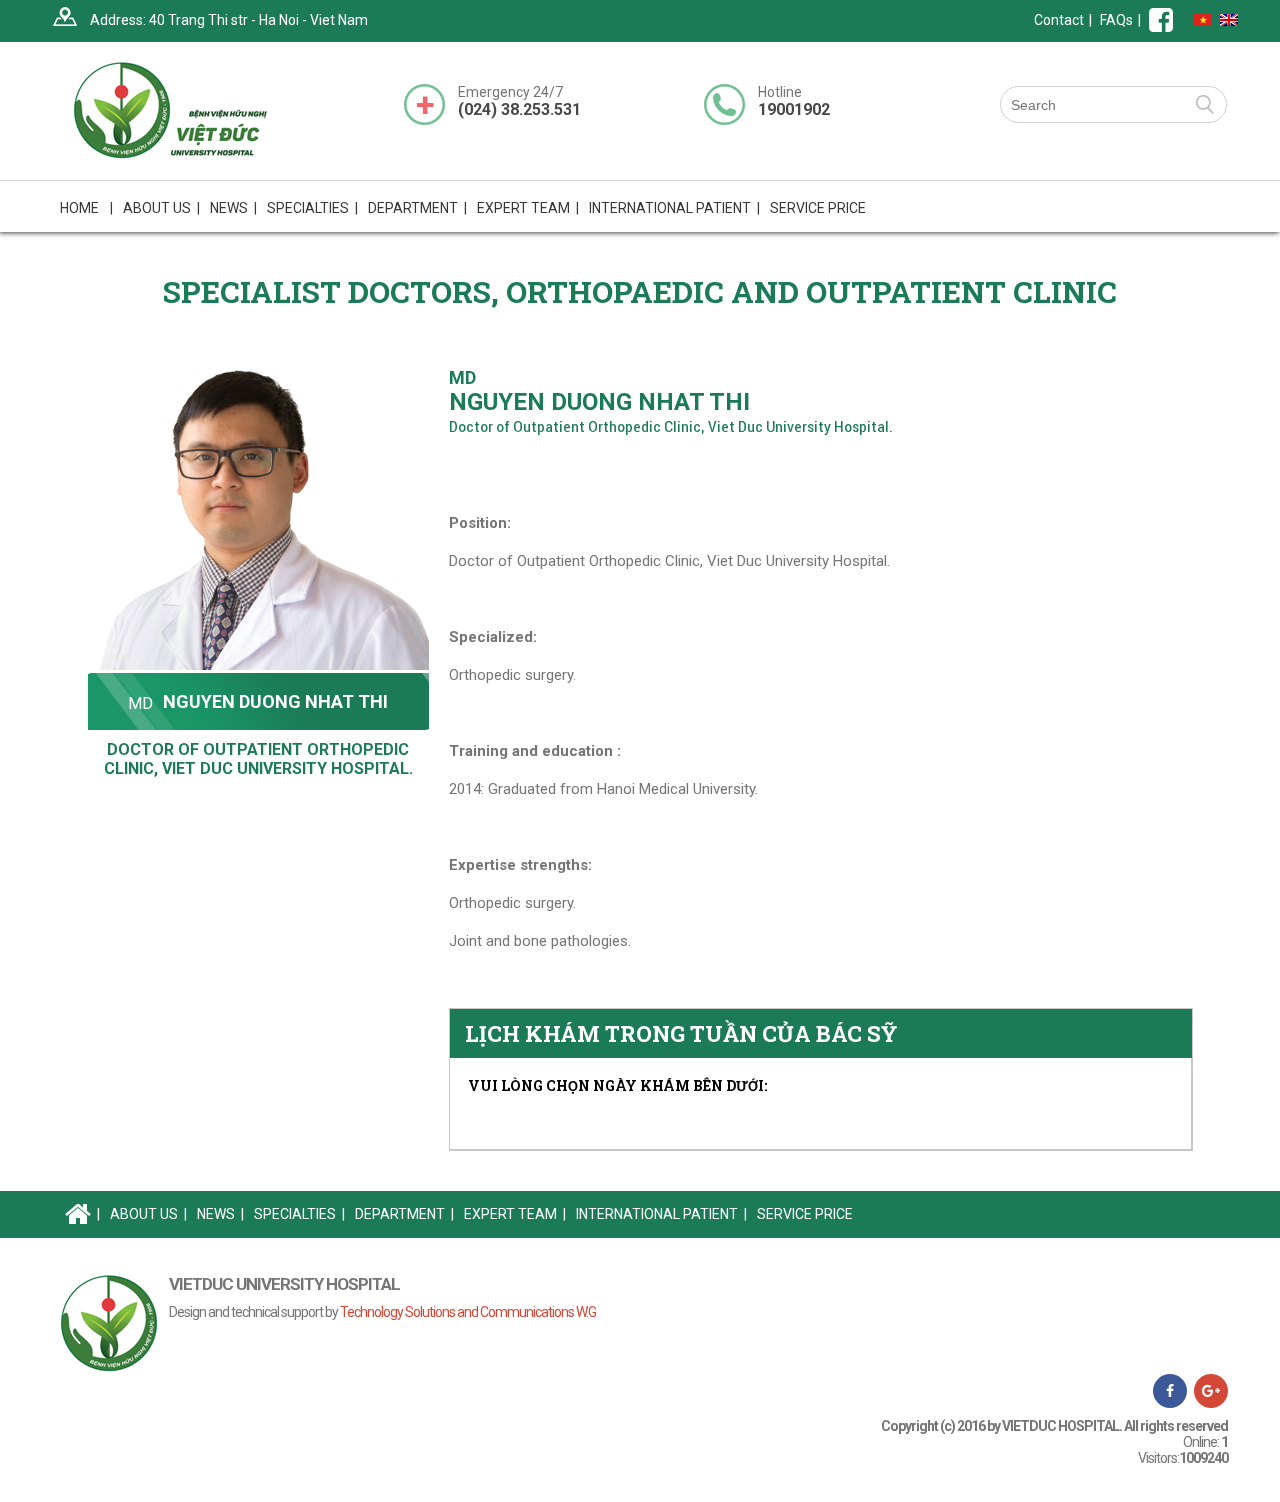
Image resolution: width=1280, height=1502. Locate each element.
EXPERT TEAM (528, 208)
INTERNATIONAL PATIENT (674, 208)
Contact (1059, 20)
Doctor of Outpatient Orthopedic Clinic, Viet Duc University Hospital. (258, 759)
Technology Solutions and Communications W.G (468, 1312)
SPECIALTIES (299, 1214)
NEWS (233, 208)
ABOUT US (148, 1214)
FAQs (1116, 20)
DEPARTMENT (404, 1214)
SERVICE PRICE (818, 208)
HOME (86, 208)
